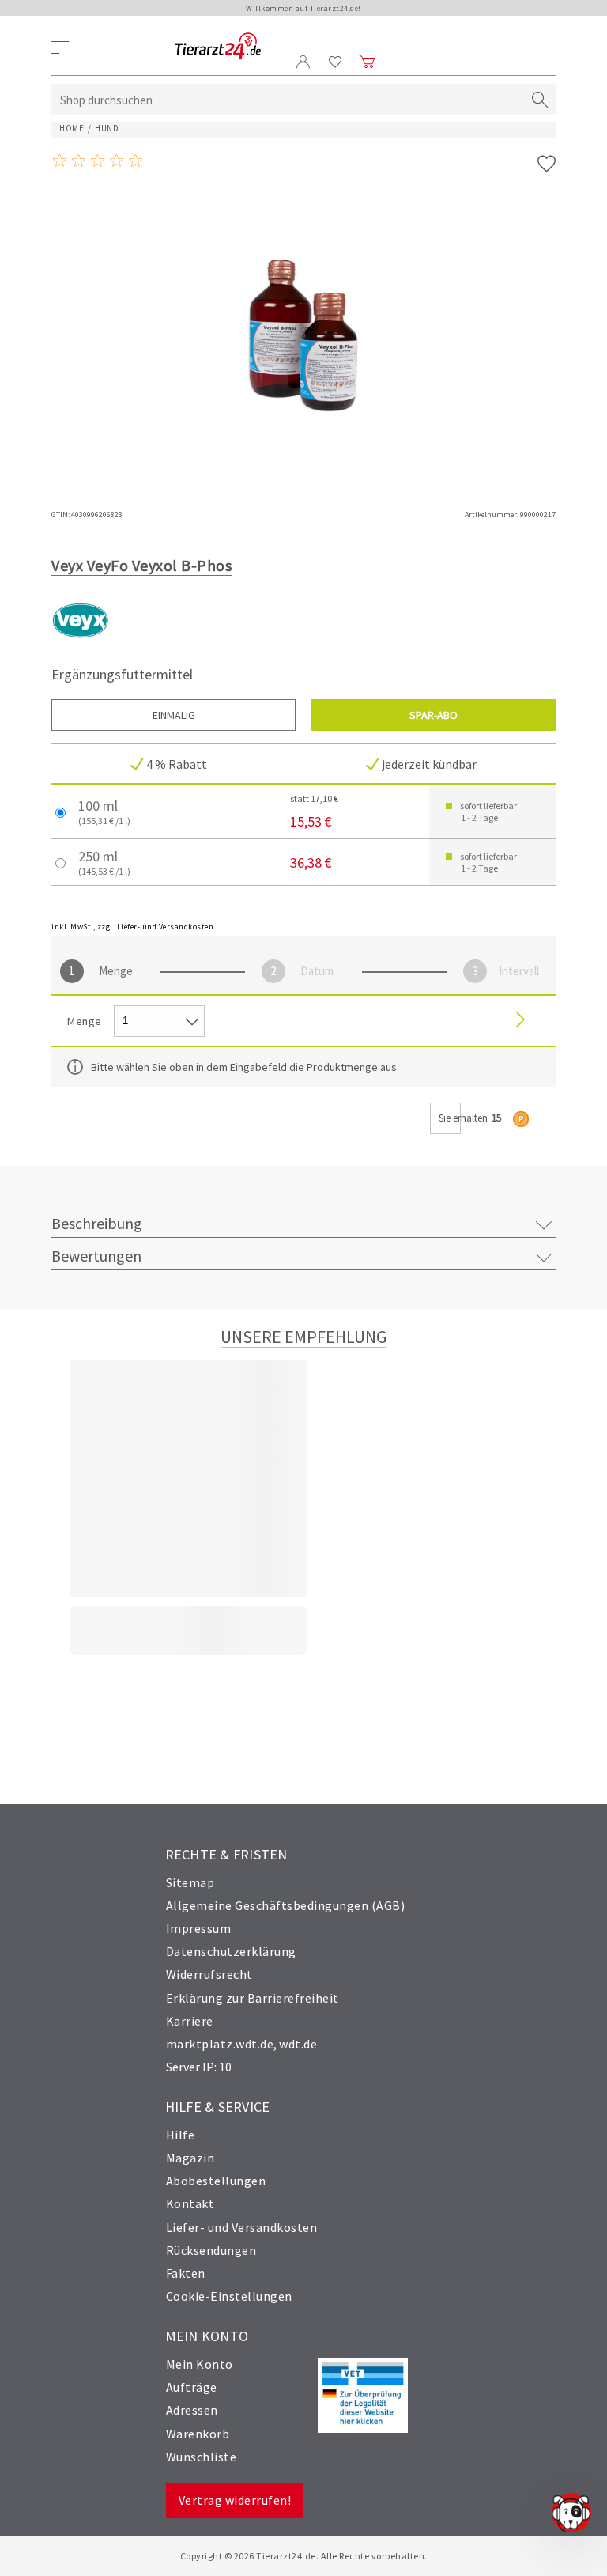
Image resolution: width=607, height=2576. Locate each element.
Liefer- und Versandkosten (242, 2227)
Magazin (190, 2158)
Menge (116, 971)
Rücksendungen (211, 2250)
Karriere (190, 2021)
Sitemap (190, 1882)
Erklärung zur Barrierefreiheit (253, 1998)
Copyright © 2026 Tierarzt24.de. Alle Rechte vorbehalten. (304, 2556)
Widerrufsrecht (209, 1974)
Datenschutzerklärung (231, 1951)
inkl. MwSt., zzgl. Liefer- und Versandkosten (132, 927)
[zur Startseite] (218, 47)
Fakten (186, 2273)
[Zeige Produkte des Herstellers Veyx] (81, 646)
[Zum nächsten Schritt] (520, 1021)
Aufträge (192, 2387)
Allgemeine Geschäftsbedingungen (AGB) (286, 1905)
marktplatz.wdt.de (220, 2044)
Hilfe (181, 2135)
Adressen (192, 2410)
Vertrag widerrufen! (235, 2500)
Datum (317, 971)
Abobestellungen (216, 2181)
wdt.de (298, 2044)
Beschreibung (97, 1223)
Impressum (199, 1928)
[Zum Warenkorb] (368, 62)
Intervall (519, 971)
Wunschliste (202, 2457)
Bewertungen (96, 1256)
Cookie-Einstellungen (229, 2296)
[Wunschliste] (336, 62)
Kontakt (190, 2203)
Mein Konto (200, 2364)
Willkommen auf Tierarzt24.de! (303, 8)
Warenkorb (198, 2434)
